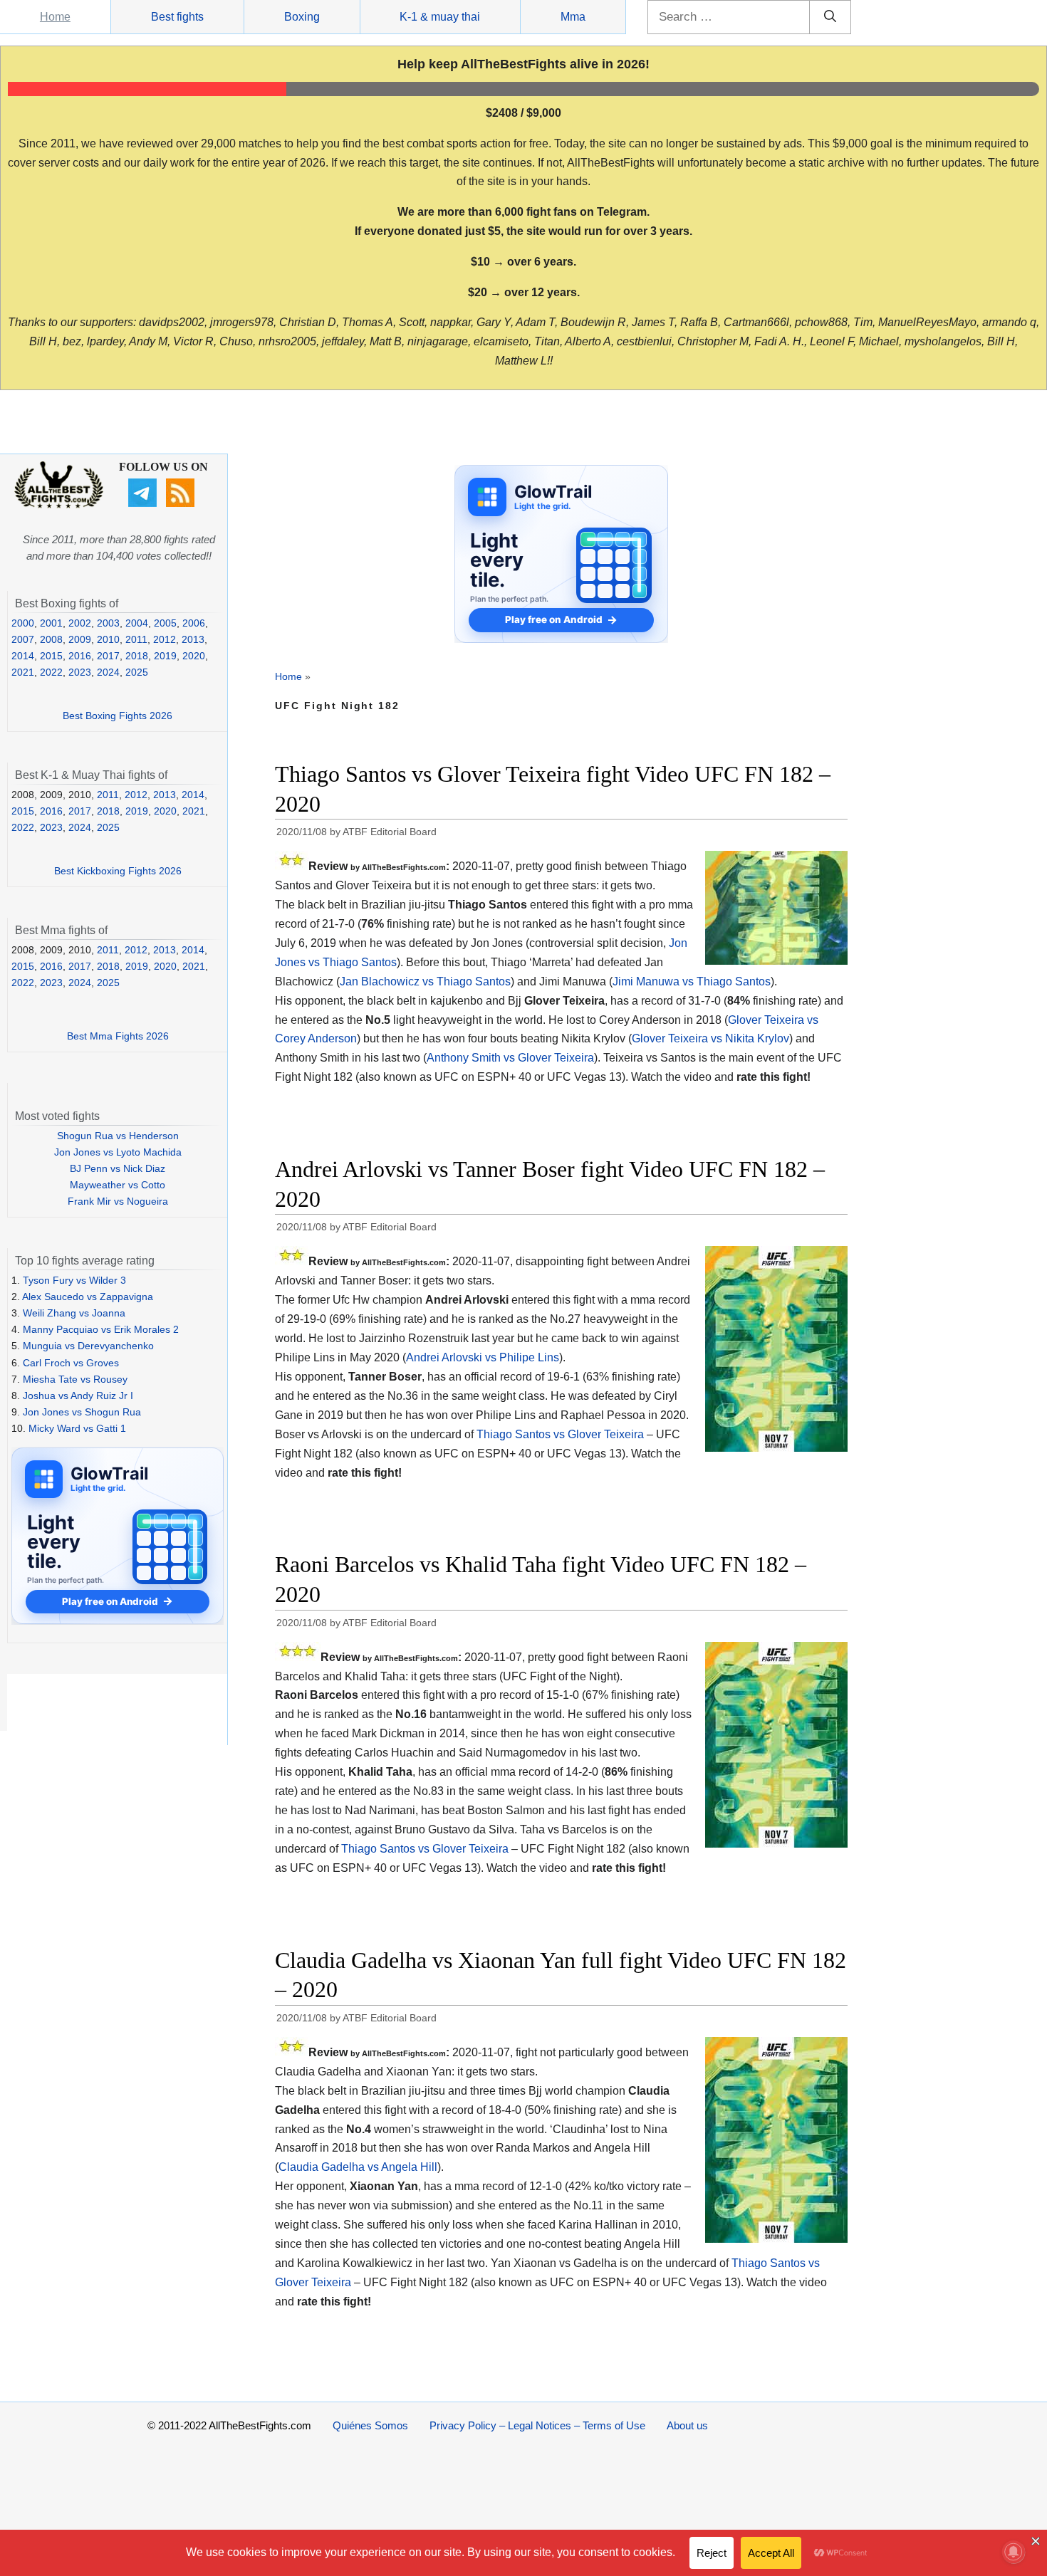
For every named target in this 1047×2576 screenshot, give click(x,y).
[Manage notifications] (1014, 2552)
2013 (193, 639)
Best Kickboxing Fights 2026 (118, 871)
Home (55, 17)
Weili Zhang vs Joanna (74, 1313)
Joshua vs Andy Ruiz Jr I (78, 1396)
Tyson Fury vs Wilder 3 (74, 1280)
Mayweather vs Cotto (118, 1185)
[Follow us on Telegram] (144, 503)
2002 (80, 623)
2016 (80, 656)
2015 (51, 656)
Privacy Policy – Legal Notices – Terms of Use (537, 2425)
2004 (137, 623)
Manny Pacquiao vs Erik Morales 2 (101, 1329)
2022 (51, 672)
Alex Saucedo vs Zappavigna (88, 1297)
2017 (108, 656)
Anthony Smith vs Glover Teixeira (510, 1058)
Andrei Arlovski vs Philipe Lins (483, 1357)
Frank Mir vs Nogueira (118, 1201)
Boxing (302, 17)
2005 (165, 623)
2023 (80, 672)
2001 (51, 623)
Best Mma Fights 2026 (118, 1036)
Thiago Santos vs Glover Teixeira (560, 1434)
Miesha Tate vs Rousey (75, 1379)
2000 (23, 623)
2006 (194, 623)
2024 (108, 672)
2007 (23, 639)
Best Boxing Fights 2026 (118, 716)
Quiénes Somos (370, 2425)
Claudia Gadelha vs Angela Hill (358, 2167)
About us (687, 2425)
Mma (573, 17)
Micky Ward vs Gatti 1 (77, 1428)
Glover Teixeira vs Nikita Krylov (710, 1038)
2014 (23, 656)
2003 (108, 623)
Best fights (177, 17)
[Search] (830, 17)
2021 (23, 672)
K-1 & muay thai (440, 17)
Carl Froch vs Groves (71, 1363)
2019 (165, 656)
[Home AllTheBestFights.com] (59, 505)
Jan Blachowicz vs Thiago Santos (425, 981)
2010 (108, 639)
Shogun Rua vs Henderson (118, 1136)
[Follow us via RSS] (182, 503)
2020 (194, 656)
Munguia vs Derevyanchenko (88, 1346)
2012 (165, 639)
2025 (137, 672)
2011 (136, 639)
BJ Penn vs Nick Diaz (118, 1168)
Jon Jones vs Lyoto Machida (118, 1152)
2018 (137, 656)
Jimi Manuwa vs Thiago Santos (692, 981)
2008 (51, 639)
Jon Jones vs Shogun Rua (82, 1412)
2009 (80, 639)
